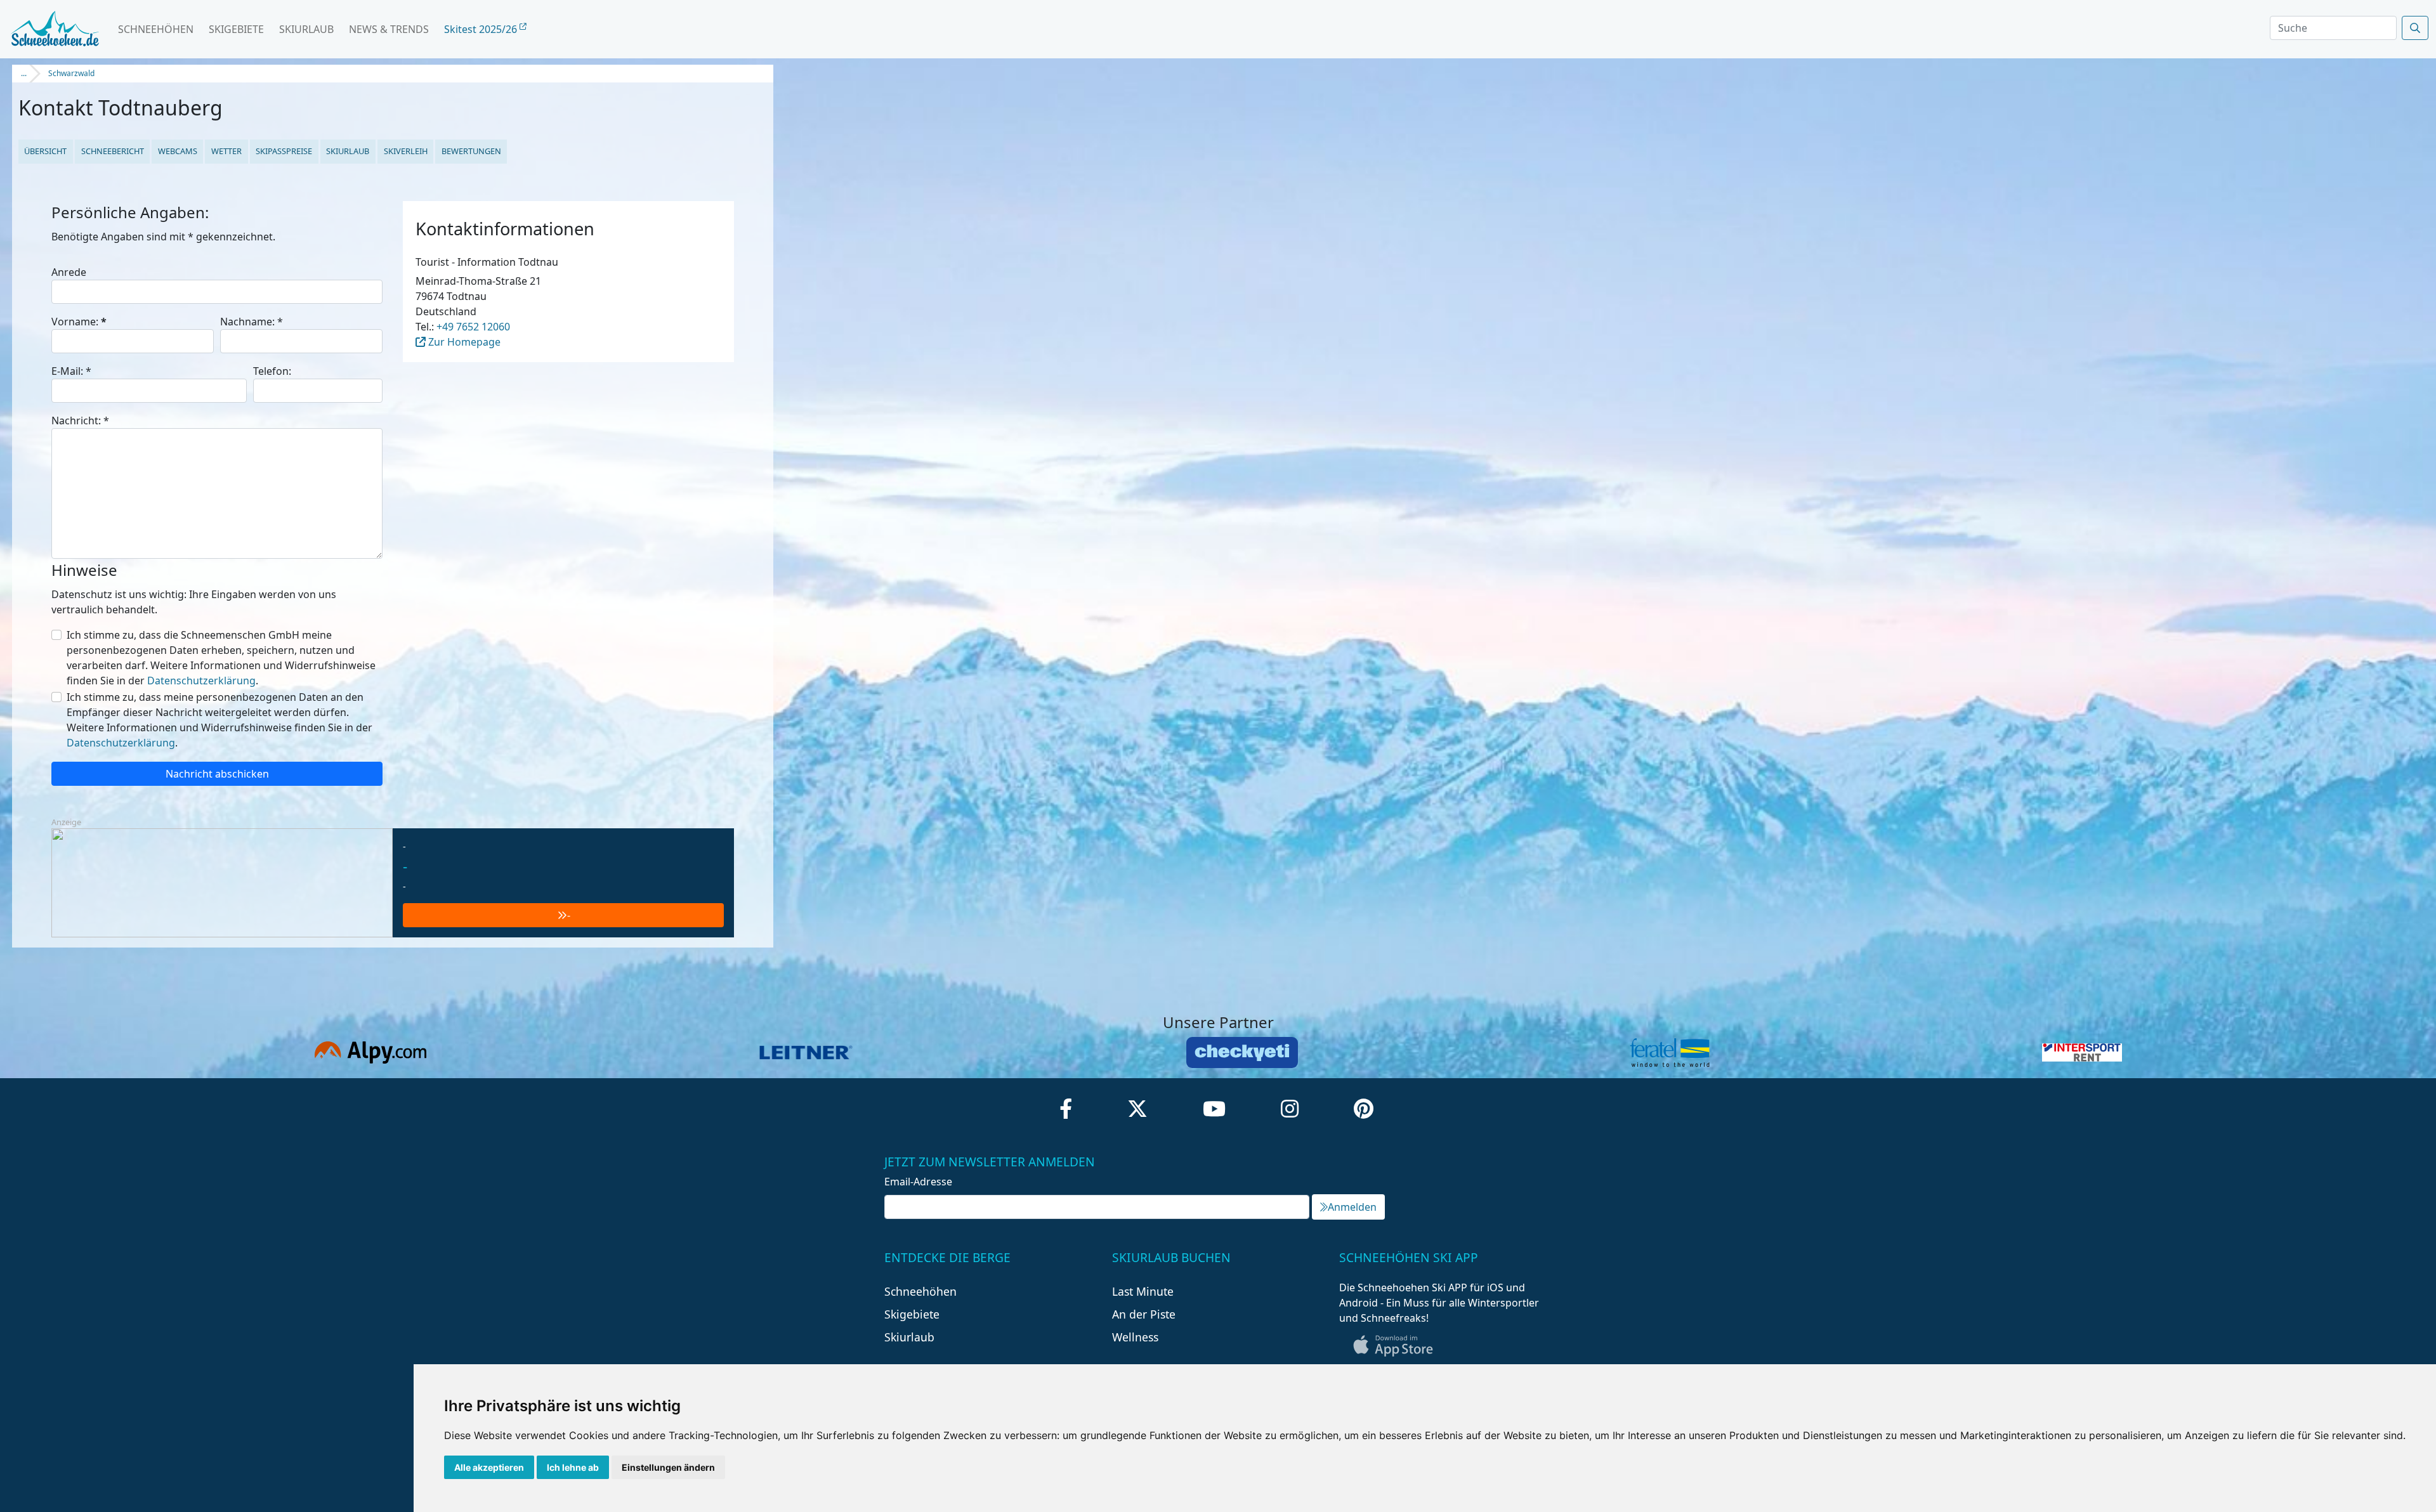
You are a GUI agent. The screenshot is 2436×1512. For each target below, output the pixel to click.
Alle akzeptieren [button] (489, 1467)
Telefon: (272, 371)
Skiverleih (406, 151)
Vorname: (79, 322)
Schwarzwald (71, 73)
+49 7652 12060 (473, 327)
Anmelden (1352, 1207)
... (24, 73)
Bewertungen (471, 151)
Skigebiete (236, 29)
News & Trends (389, 29)
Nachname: (252, 322)
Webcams (178, 151)
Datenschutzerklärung (201, 681)
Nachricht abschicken (217, 774)
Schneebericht (113, 151)
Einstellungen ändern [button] (668, 1467)
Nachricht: (80, 420)
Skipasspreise (284, 151)
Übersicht (45, 151)
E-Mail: (71, 371)
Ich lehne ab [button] (573, 1467)
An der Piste (1144, 1314)
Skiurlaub (306, 29)
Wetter (226, 151)
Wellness (1135, 1337)
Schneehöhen (156, 29)
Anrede (69, 272)
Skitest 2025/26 (482, 29)
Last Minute (1143, 1291)
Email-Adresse (918, 1182)
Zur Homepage (463, 342)
